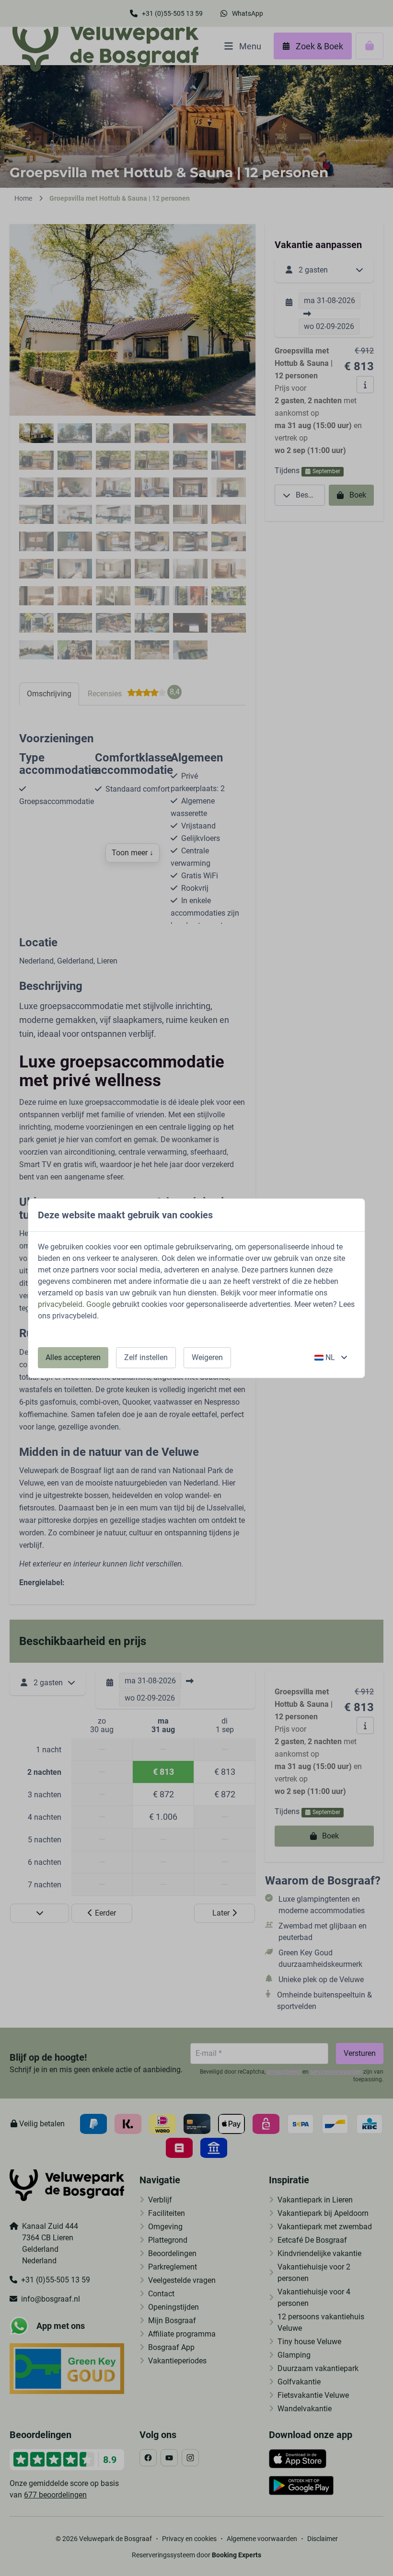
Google (98, 1304)
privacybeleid (60, 1304)
